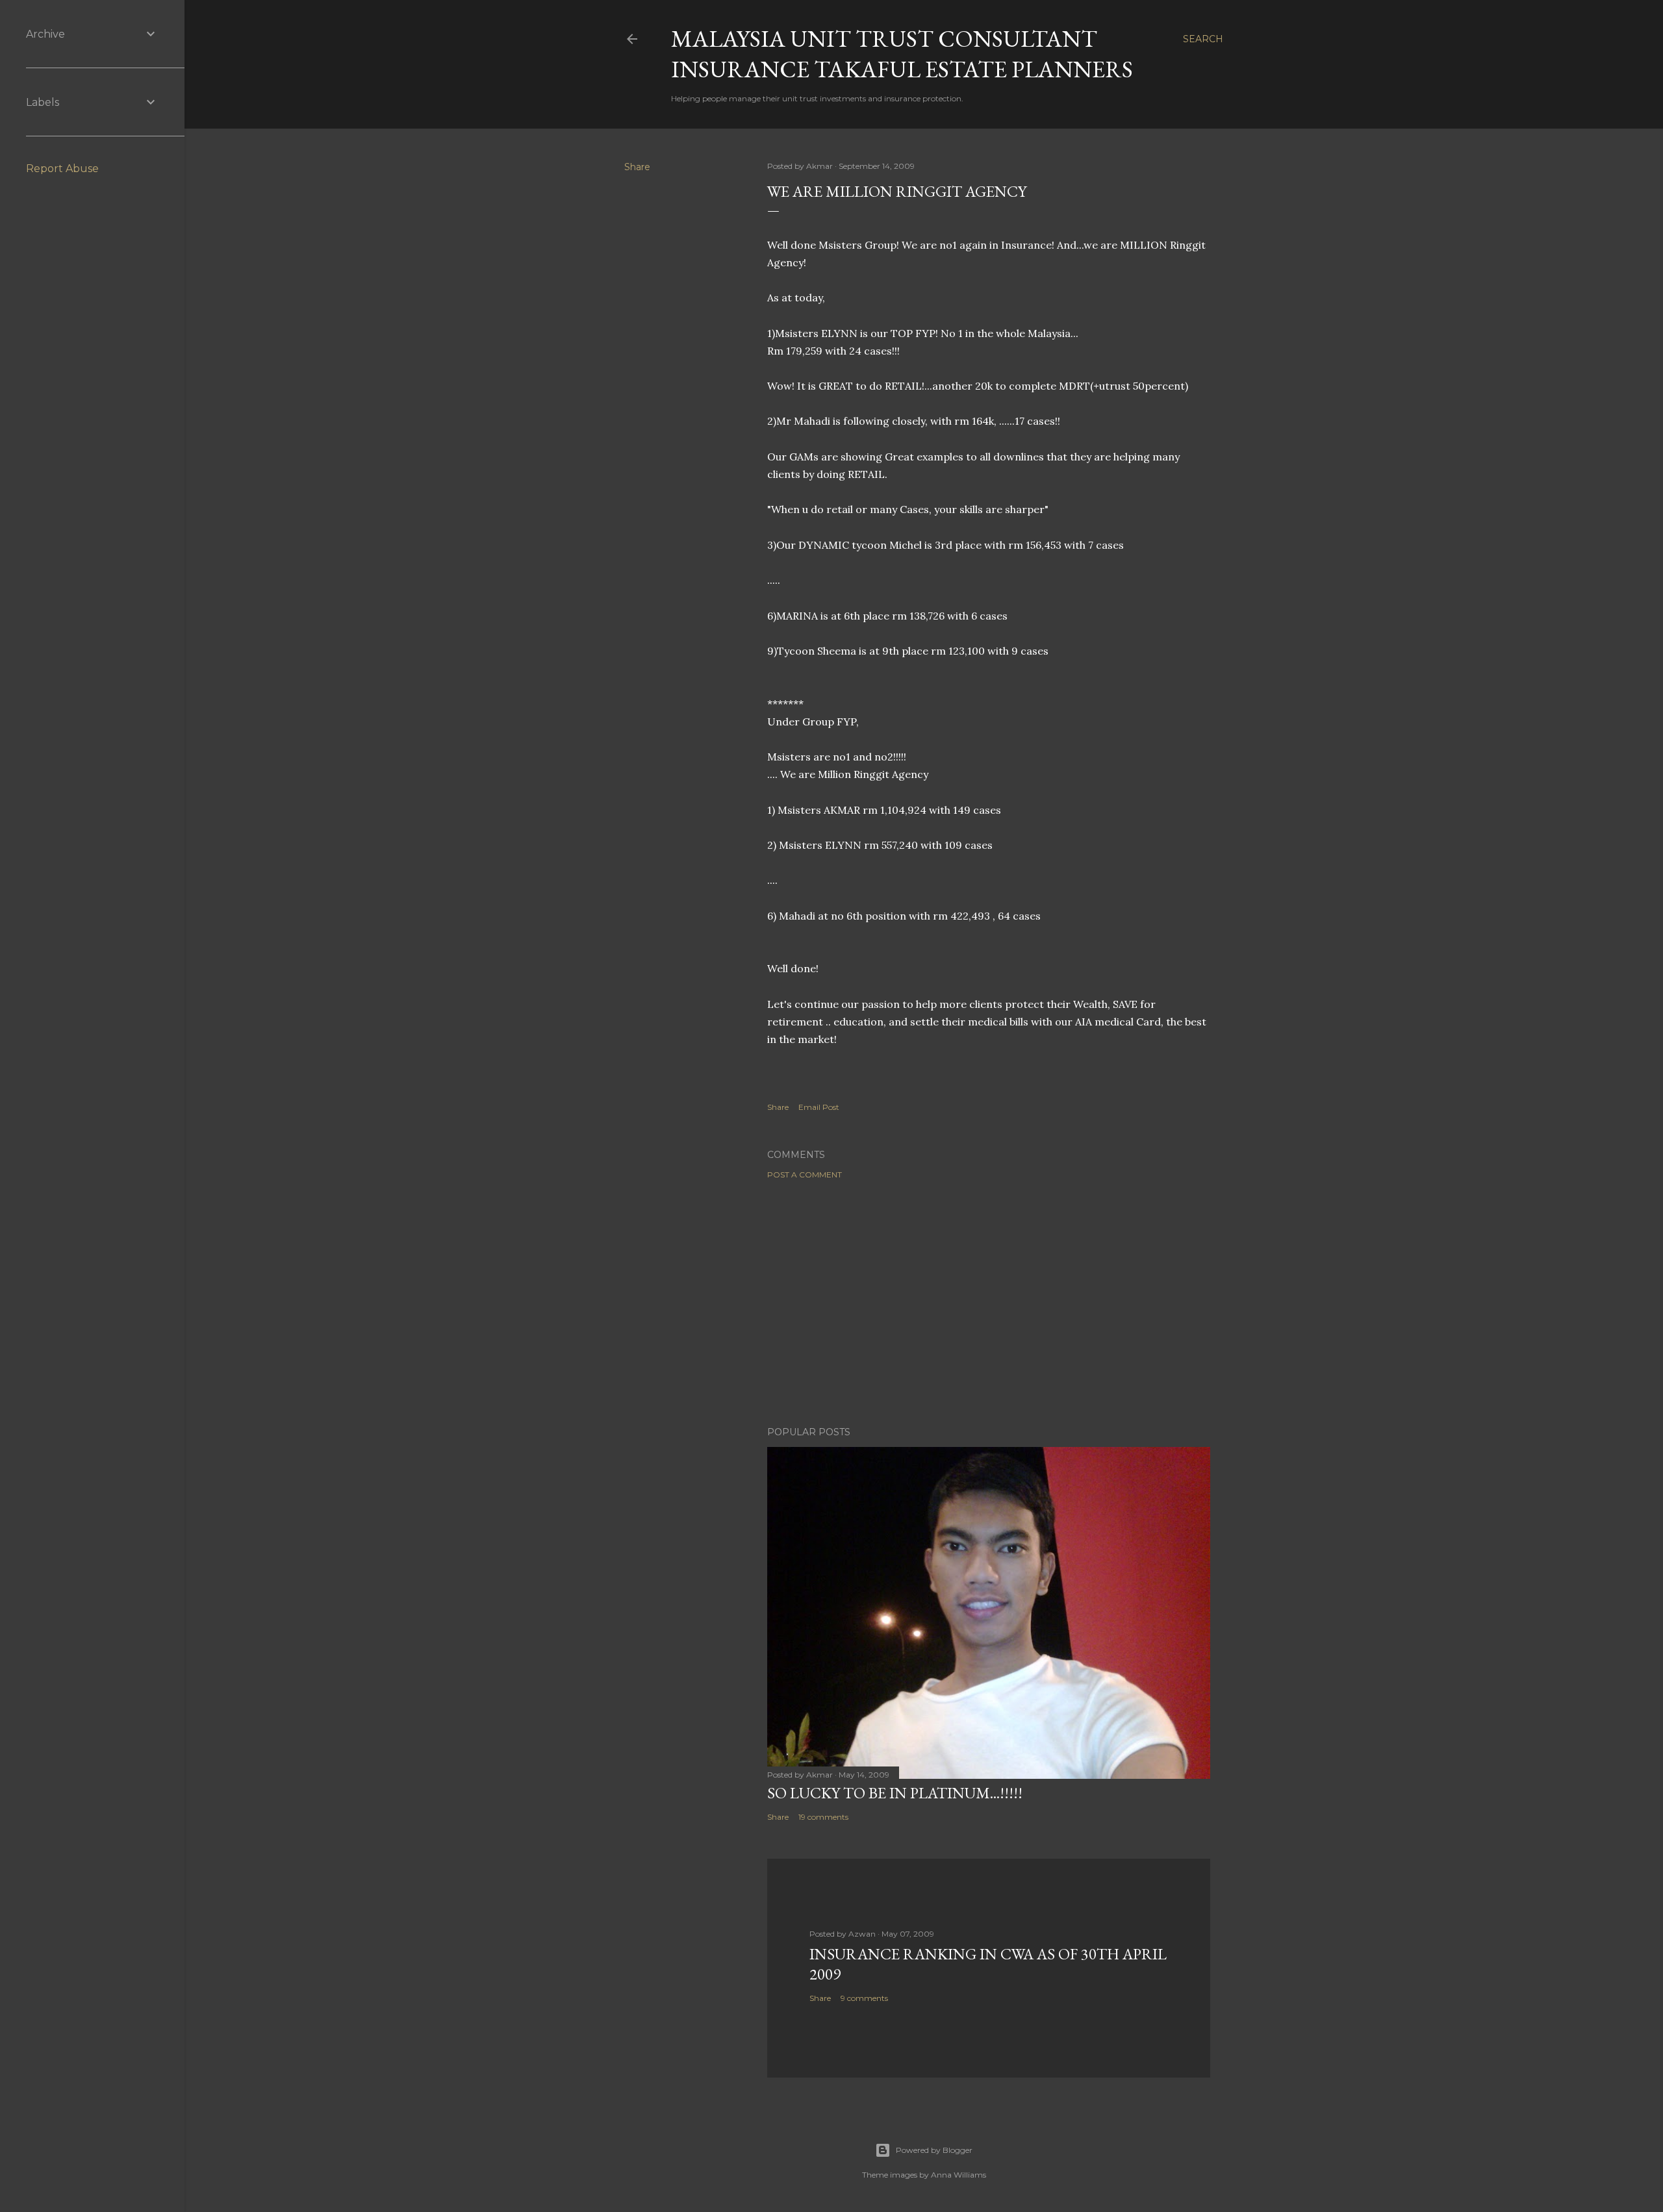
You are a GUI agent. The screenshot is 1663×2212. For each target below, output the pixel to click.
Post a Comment (805, 1175)
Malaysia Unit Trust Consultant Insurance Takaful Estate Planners (902, 54)
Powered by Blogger (934, 2150)
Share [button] (637, 167)
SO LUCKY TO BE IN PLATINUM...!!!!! (895, 1793)
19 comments (823, 1817)
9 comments (864, 1998)
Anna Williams (958, 2175)
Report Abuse (62, 169)
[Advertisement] (989, 1303)
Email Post (819, 1107)
